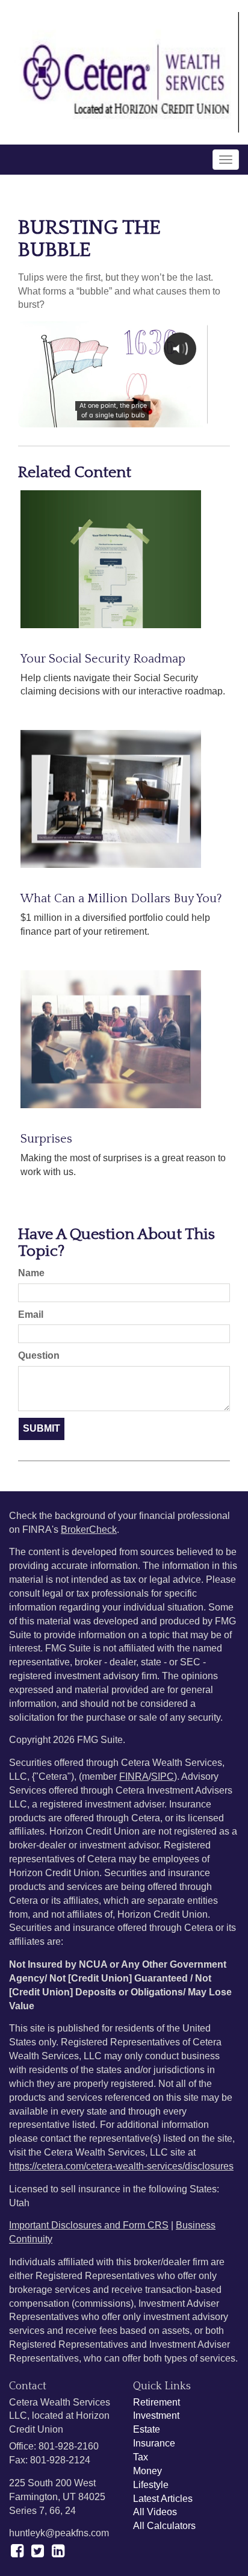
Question (39, 1355)
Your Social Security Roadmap (103, 659)
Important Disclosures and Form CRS (89, 2225)
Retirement (157, 2402)
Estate (147, 2429)
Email (31, 1315)
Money (147, 2471)
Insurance (154, 2443)
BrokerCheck (89, 1530)
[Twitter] (38, 2551)
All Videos (155, 2512)
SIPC (163, 1776)
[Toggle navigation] (226, 160)
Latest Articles (163, 2499)
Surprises (46, 1139)
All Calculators (164, 2526)
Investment (156, 2415)
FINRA (134, 1776)
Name (31, 1273)
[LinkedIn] (58, 2551)
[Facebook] (17, 2551)
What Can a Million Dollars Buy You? (121, 899)
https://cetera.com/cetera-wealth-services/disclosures (121, 2166)
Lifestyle (151, 2485)
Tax (141, 2457)
